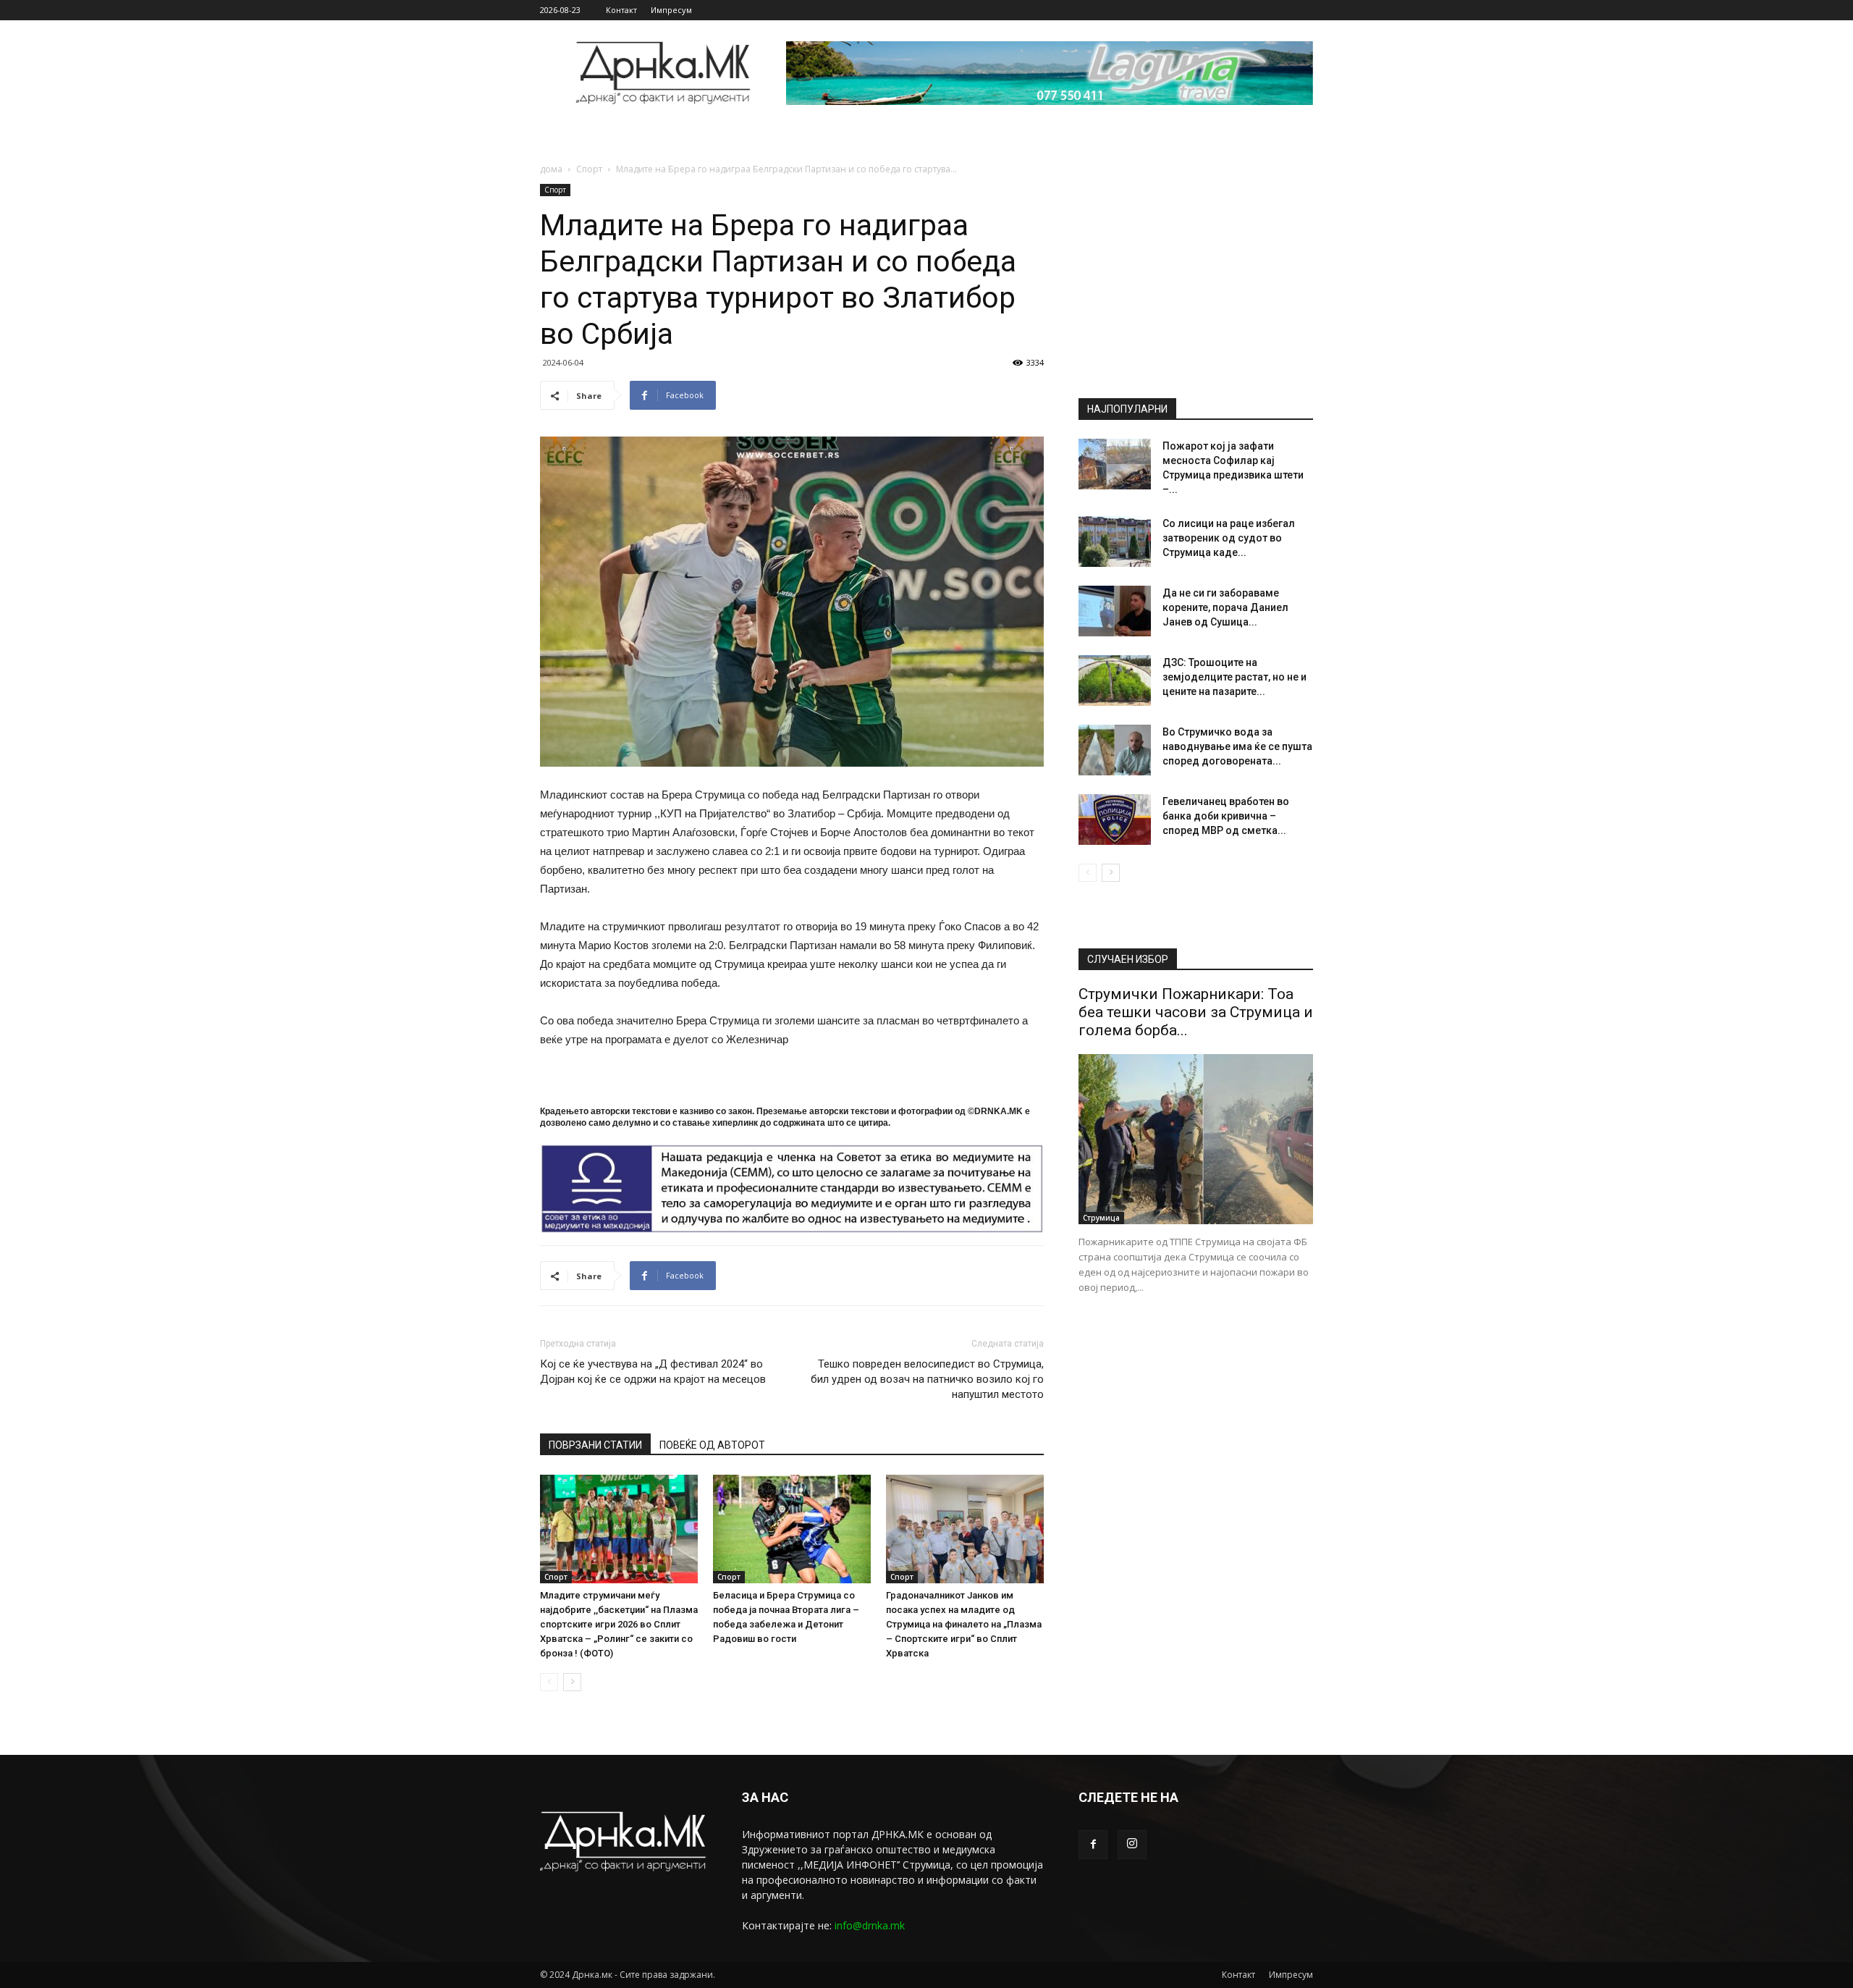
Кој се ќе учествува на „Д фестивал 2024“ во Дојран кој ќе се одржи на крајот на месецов (653, 1372)
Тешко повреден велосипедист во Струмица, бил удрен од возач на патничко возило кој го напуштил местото (927, 1379)
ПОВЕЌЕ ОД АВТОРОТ (712, 1445)
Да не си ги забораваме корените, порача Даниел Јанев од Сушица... (1225, 607)
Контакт (621, 10)
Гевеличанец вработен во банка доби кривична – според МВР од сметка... (1226, 816)
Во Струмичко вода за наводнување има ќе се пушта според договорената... (1237, 746)
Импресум (671, 10)
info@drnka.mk (870, 1925)
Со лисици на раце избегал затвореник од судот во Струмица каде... (1229, 538)
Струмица (1101, 1218)
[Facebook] (1093, 1845)
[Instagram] (1132, 1845)
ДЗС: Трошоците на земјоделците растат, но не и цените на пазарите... (1234, 677)
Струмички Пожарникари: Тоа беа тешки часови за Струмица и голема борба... (1196, 1012)
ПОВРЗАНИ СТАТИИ (595, 1445)
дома (551, 169)
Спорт (589, 169)
